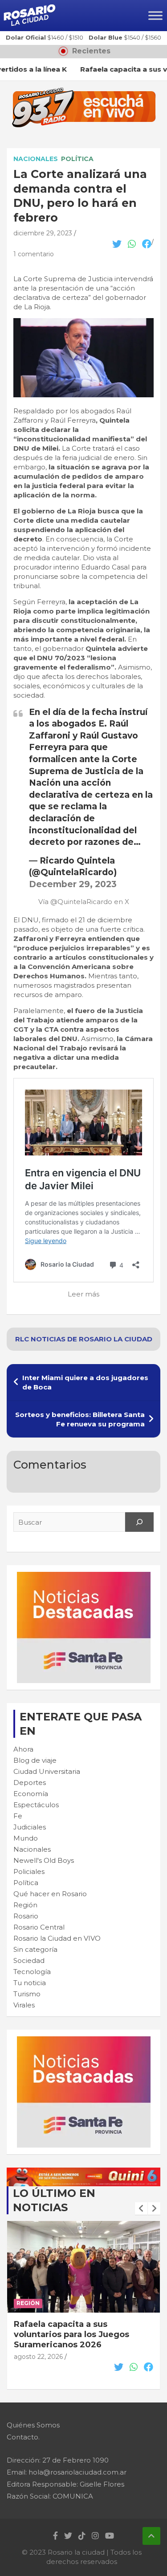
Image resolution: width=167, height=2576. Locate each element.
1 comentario (34, 254)
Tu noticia (30, 1983)
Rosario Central (39, 1927)
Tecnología (32, 1972)
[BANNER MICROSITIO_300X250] (84, 1577)
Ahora (23, 1749)
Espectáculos (36, 1805)
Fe (18, 1816)
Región (25, 1905)
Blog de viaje (35, 1760)
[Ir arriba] (151, 2536)
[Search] (139, 1522)
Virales (24, 2005)
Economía (31, 1794)
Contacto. (23, 2437)
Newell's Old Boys (44, 1860)
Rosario (26, 1916)
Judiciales (30, 1827)
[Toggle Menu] (155, 15)
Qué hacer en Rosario (50, 1894)
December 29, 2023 (73, 884)
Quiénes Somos (33, 2425)
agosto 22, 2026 (38, 2357)
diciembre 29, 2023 (43, 233)
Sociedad (29, 1960)
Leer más (83, 1294)
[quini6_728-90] (83, 2172)
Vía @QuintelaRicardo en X (84, 902)
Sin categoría (35, 1949)
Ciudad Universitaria (47, 1771)
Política (77, 159)
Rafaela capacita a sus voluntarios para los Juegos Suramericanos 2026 (71, 2335)
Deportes (30, 1783)
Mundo (26, 1838)
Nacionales (36, 159)
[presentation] (141, 2209)
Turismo (27, 1994)
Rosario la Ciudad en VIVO (57, 1938)
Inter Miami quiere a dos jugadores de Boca (85, 1382)
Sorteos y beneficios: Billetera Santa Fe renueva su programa (80, 1419)
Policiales (29, 1871)
